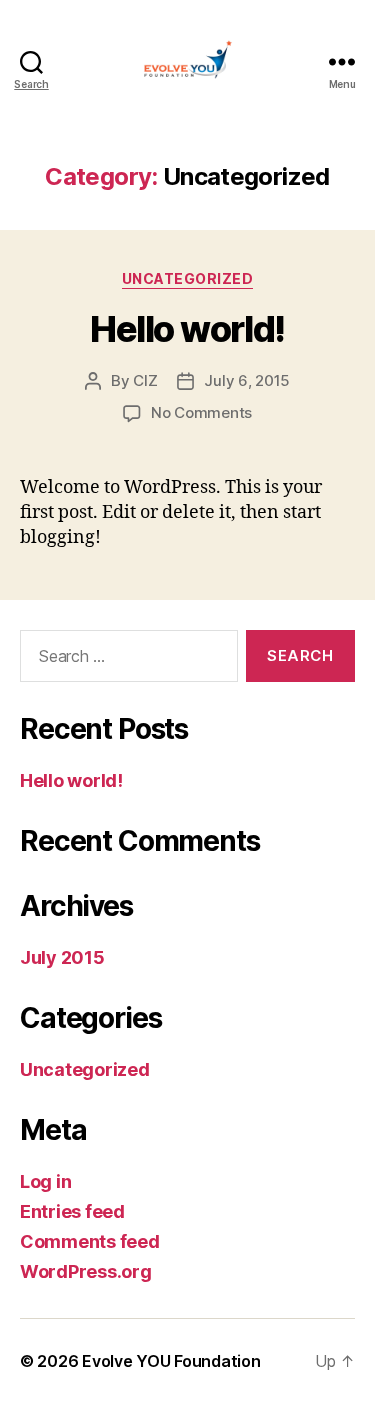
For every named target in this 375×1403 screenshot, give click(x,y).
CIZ (145, 380)
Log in (45, 1181)
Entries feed (72, 1211)
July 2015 (62, 957)
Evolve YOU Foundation (171, 1361)
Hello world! (187, 329)
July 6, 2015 (247, 380)
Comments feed (90, 1241)
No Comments (201, 412)
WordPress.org (86, 1271)
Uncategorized (188, 278)
